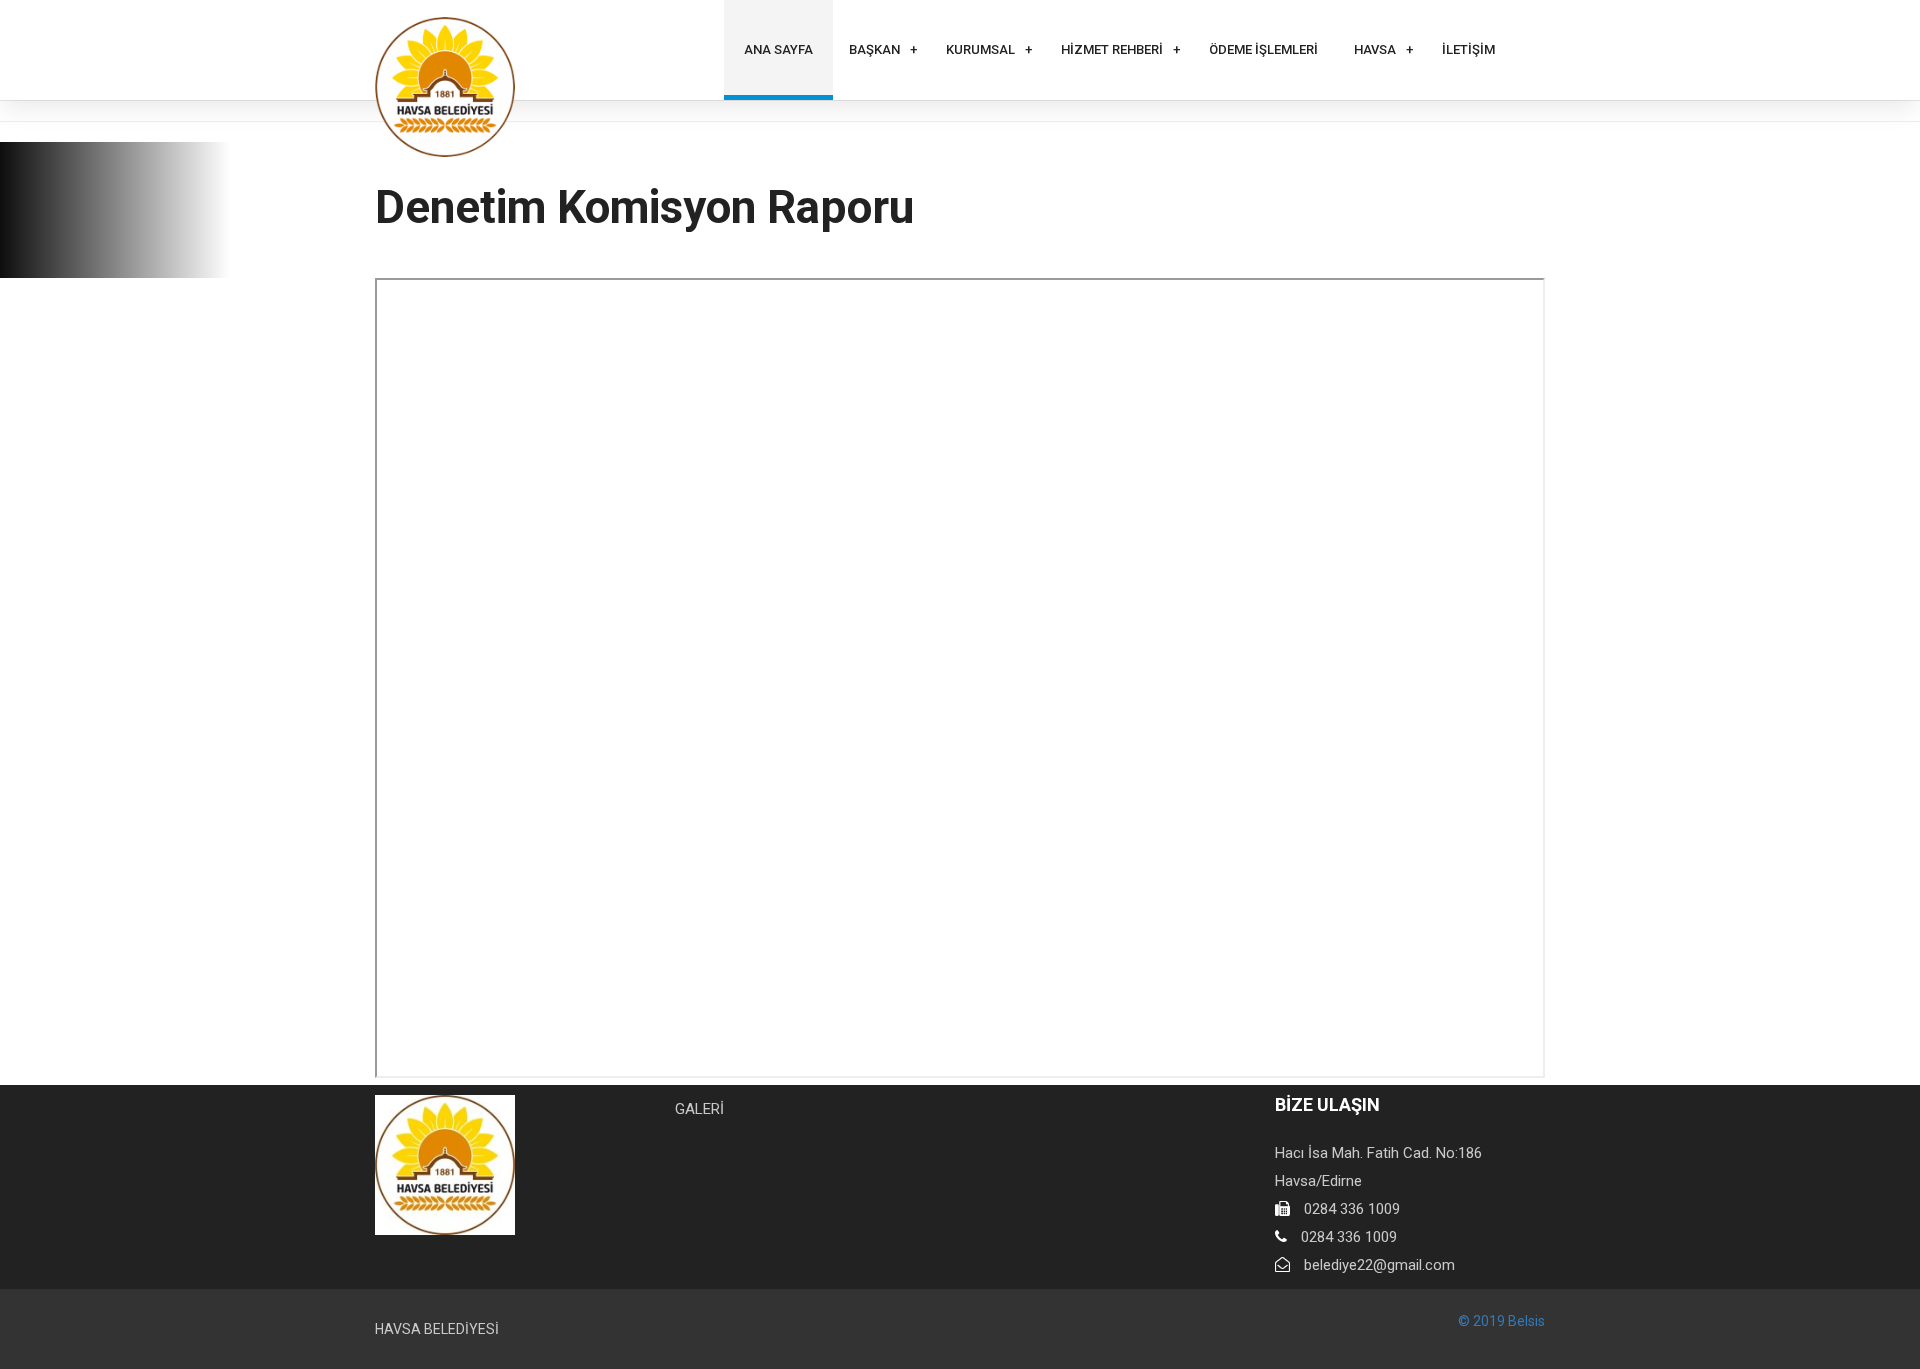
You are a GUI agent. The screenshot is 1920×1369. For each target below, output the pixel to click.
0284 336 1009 (1352, 1209)
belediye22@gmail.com (1379, 1265)
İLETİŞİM (1468, 49)
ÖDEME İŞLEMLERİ (1263, 49)
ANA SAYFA (778, 49)
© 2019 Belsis (1501, 1321)
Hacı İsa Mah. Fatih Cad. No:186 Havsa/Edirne (1378, 1167)
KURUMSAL (980, 49)
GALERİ (699, 1109)
